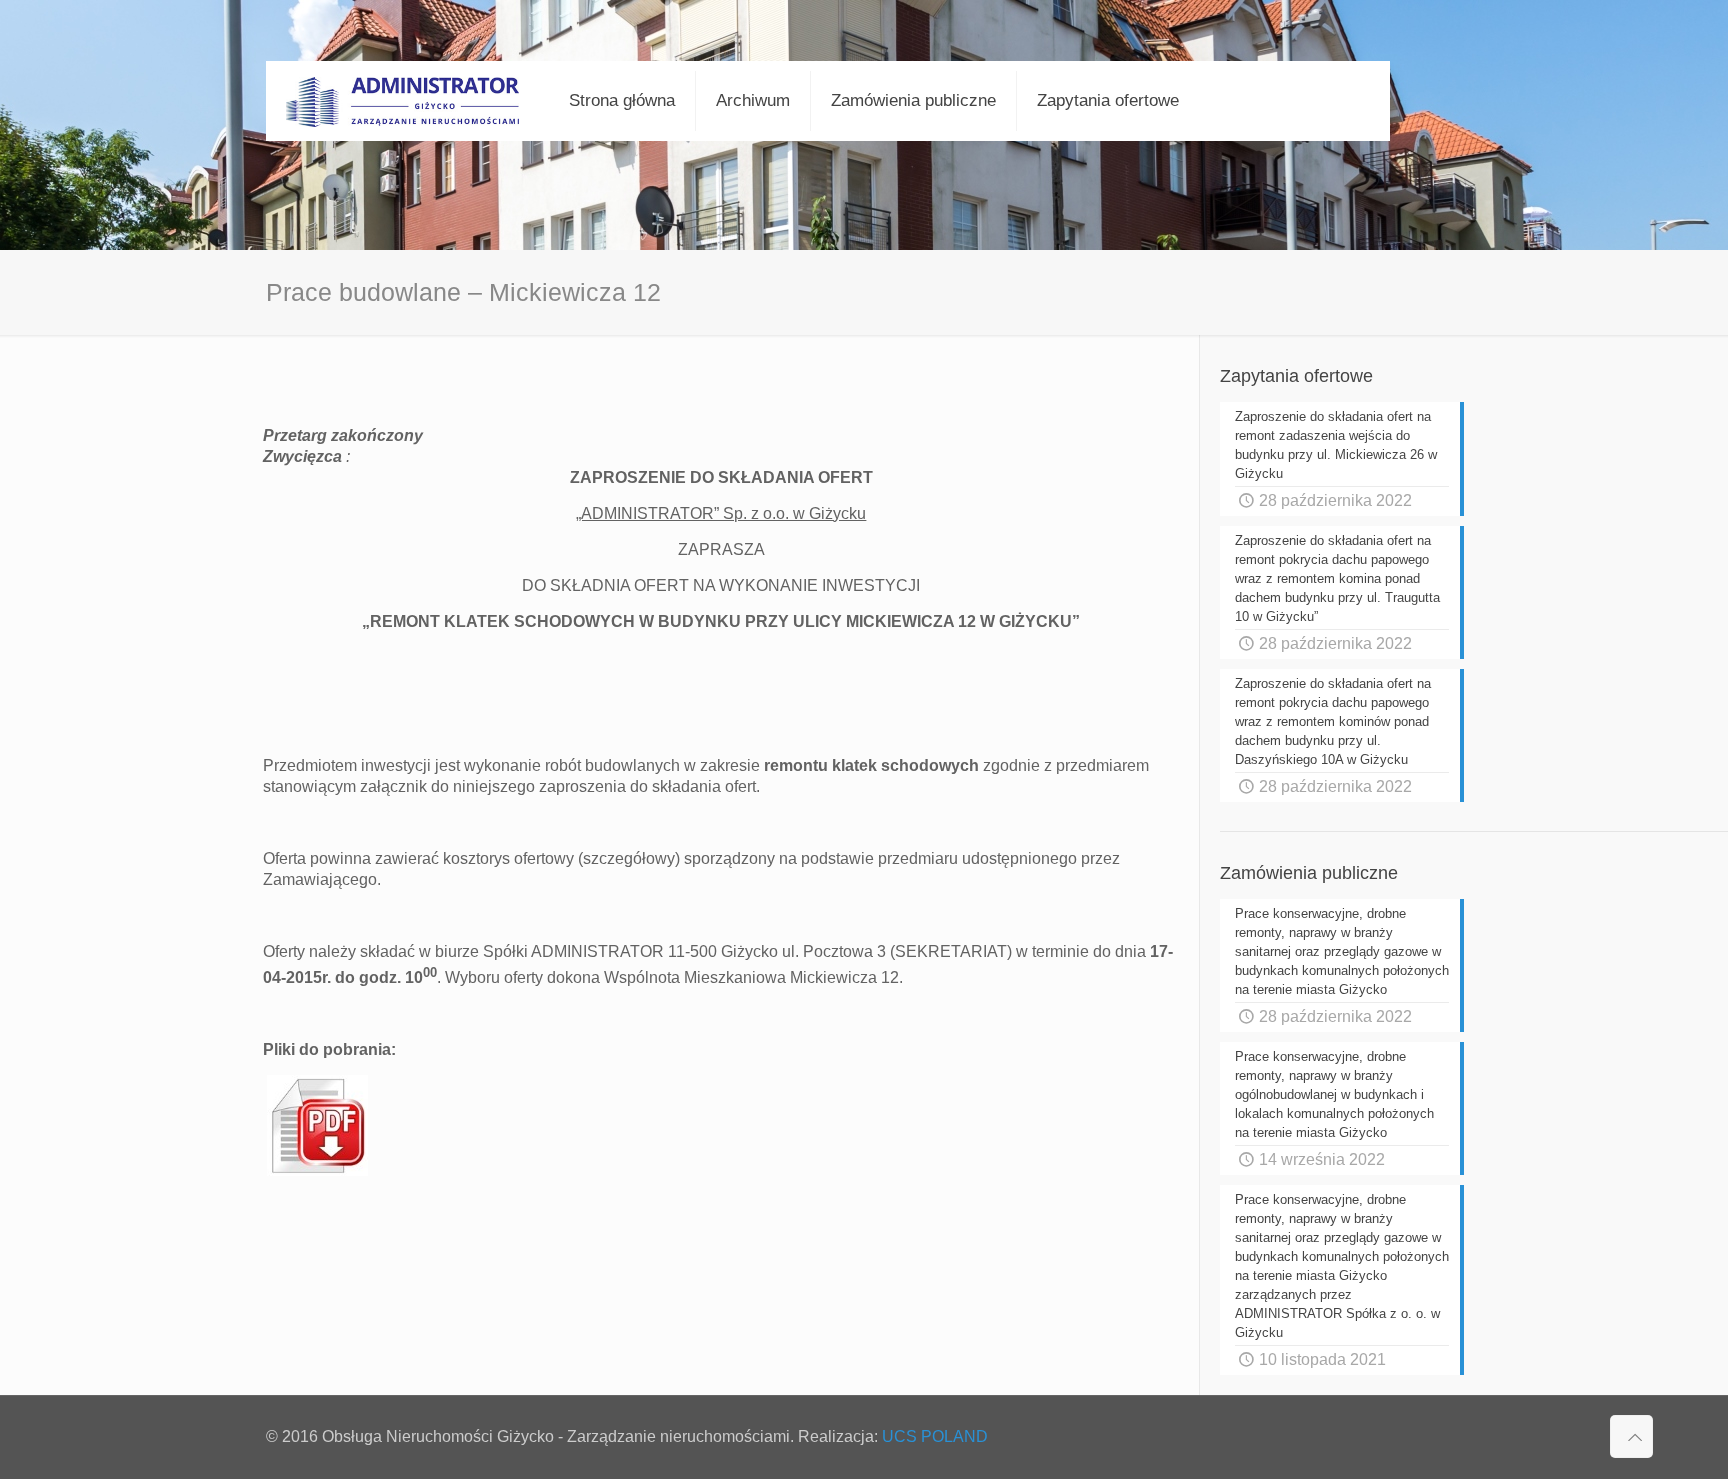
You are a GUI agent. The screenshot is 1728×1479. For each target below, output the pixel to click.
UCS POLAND (935, 1436)
